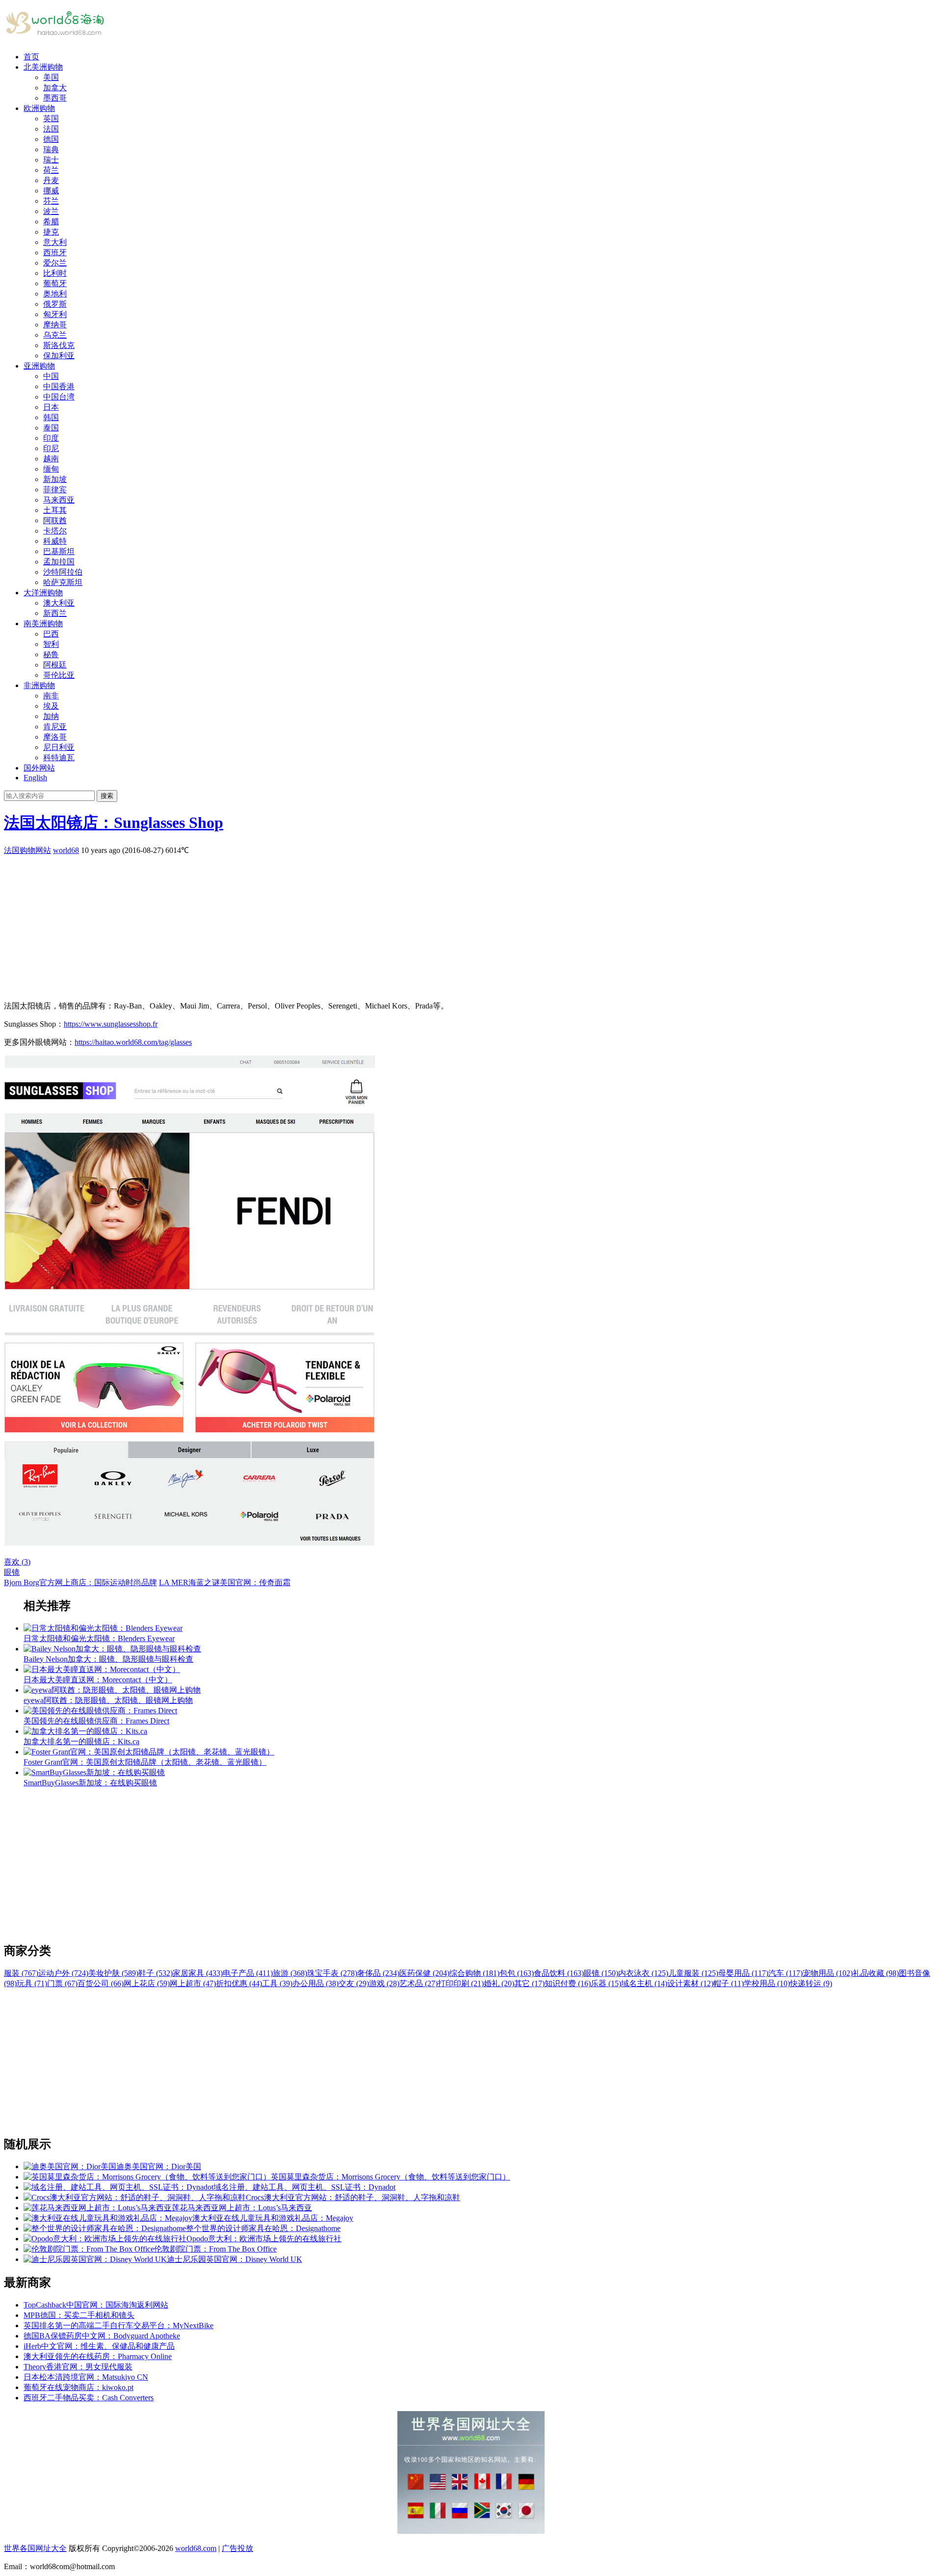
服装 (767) (21, 1973)
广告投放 (237, 2548)
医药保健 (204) (424, 1973)
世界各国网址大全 (35, 2548)
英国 (51, 119)
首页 (31, 57)
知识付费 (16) (568, 1983)
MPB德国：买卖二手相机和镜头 (79, 2315)
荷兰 (51, 170)
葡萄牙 (55, 283)
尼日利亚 (59, 747)
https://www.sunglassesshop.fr (111, 1024)
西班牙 (55, 252)
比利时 (55, 273)
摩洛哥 (55, 737)
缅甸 (51, 469)
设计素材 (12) (690, 1983)
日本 (51, 407)
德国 (51, 139)
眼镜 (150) (601, 1973)
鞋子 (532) (156, 1973)
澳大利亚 (59, 603)
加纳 (51, 716)
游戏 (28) (384, 1983)
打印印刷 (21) (461, 1983)
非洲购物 (39, 685)
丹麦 (51, 180)
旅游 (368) (290, 1973)
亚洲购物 (39, 366)
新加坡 (55, 479)
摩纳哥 (55, 325)
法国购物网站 (27, 850)
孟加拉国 (59, 562)
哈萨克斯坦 (63, 582)
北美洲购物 (43, 67)
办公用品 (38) (315, 1983)
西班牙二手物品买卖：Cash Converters (89, 2398)
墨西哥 (55, 98)
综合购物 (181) (474, 1973)
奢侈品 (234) (378, 1973)
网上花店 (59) (147, 1983)
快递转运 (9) (811, 1983)
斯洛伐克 (59, 345)
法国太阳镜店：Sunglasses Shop (114, 823)
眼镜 (12, 1572)
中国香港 (59, 386)
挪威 (51, 191)
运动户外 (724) (63, 1973)
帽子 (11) (729, 1983)
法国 (51, 129)
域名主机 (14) (644, 1983)
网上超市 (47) (193, 1983)
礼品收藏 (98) (876, 1973)
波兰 (51, 211)
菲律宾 (55, 490)
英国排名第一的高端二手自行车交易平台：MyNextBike (118, 2325)
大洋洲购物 (43, 593)
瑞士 (51, 160)
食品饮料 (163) (559, 1973)
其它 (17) (529, 1983)
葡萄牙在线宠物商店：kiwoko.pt (78, 2387)
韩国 (51, 417)
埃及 (51, 706)
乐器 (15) (606, 1983)
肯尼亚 (55, 727)
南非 (51, 696)
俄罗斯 (55, 304)
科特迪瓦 (59, 757)
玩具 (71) (32, 1983)
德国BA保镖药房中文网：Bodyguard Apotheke (102, 2336)
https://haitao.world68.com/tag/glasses (133, 1042)
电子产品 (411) (248, 1973)
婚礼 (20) (499, 1983)
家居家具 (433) (198, 1973)
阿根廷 (55, 665)
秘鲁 (51, 654)
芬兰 (51, 201)
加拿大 (55, 88)
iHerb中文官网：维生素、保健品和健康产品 (99, 2346)
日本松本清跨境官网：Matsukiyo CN (86, 2377)
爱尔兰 (55, 263)
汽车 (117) (785, 1973)
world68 (66, 850)
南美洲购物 (43, 624)
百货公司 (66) (101, 1983)
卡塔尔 (55, 531)
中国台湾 (59, 397)
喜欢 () (17, 1562)
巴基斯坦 (59, 551)
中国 (51, 376)
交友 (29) (354, 1983)
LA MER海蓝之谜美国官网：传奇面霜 (225, 1582)
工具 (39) (277, 1983)
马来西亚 (59, 500)
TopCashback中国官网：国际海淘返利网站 (96, 2305)
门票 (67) (62, 1983)
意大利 (55, 242)
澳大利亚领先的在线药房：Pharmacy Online (98, 2356)
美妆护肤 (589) (113, 1973)
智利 (51, 644)
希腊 (51, 222)
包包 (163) (517, 1973)
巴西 (51, 634)
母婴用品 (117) (743, 1973)
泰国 (51, 428)
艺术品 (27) (419, 1983)
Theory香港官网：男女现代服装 (78, 2367)
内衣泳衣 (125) (643, 1973)
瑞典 (51, 149)
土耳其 (55, 510)
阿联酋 (55, 520)
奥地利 (55, 294)
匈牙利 (55, 314)
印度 (51, 438)
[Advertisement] (298, 925)
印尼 (51, 448)
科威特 (55, 541)
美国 (51, 77)
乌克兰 (55, 335)
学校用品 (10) (767, 1983)
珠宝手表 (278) (332, 1973)
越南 (51, 459)
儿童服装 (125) (693, 1973)
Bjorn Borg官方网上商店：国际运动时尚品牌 (80, 1582)
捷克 (51, 232)
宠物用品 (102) (828, 1973)
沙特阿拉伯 (63, 572)
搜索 (107, 796)
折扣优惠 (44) (239, 1983)
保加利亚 (59, 356)
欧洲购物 (39, 108)
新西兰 (55, 613)
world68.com (196, 2548)
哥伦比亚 (59, 675)
